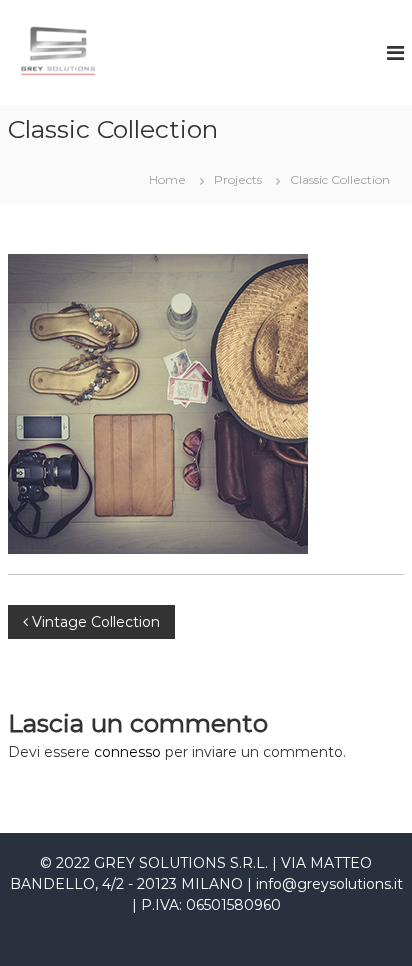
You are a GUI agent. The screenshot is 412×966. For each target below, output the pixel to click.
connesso (127, 752)
